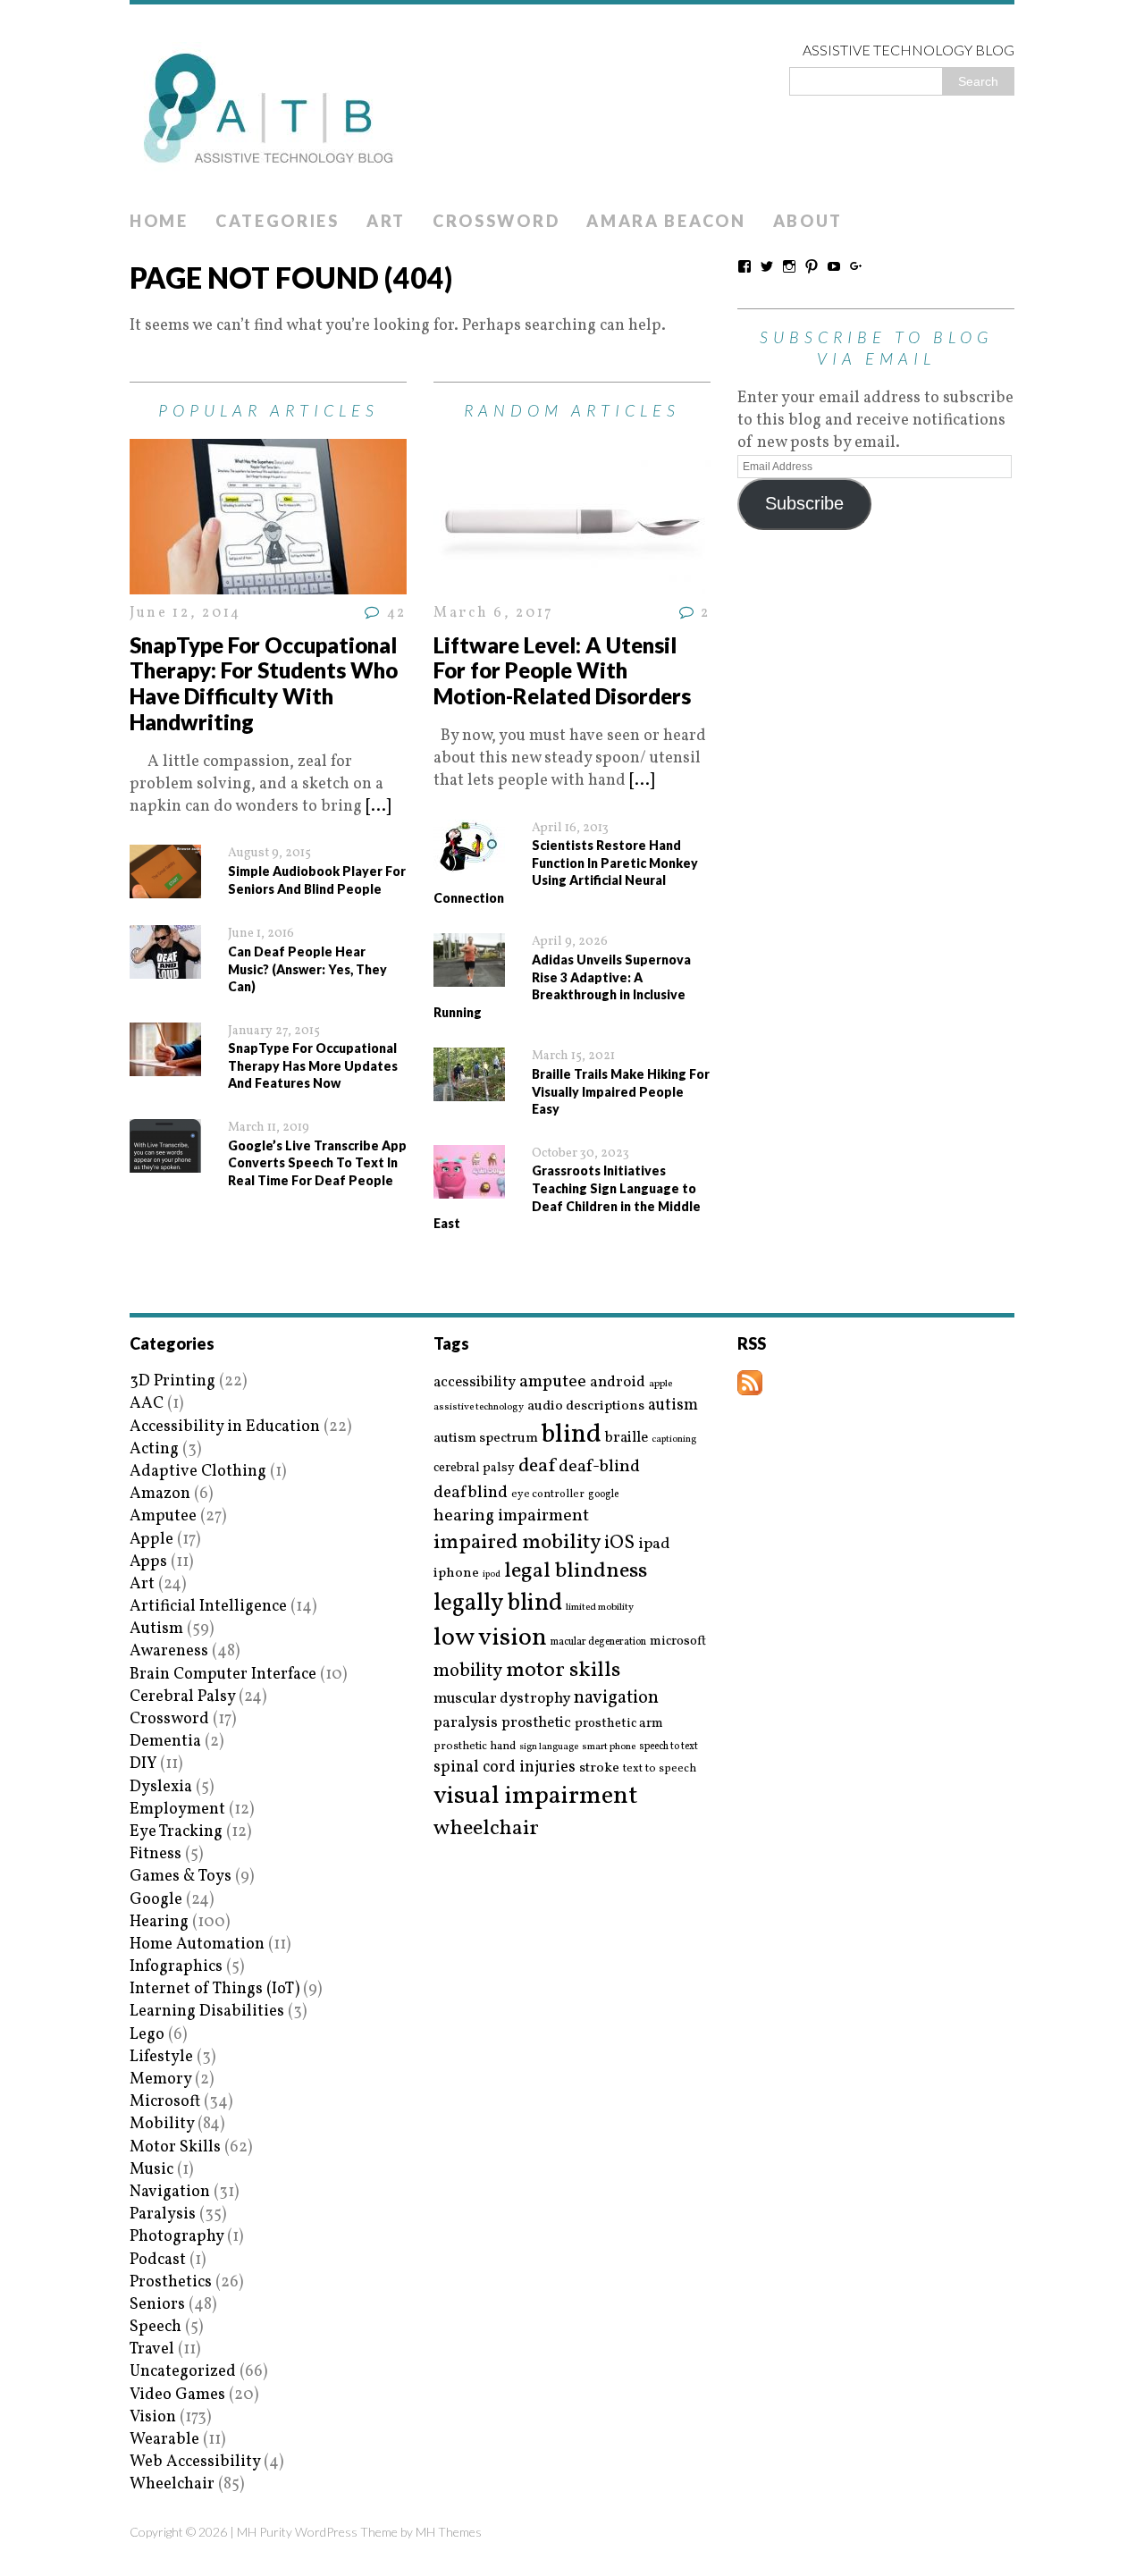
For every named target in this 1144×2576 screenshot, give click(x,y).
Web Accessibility (195, 2462)
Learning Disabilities (207, 2012)
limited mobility (600, 1608)
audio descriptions (586, 1406)
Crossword (496, 221)
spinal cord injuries (505, 1768)
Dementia (165, 1742)
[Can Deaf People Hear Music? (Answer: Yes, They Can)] (165, 968)
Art (386, 221)
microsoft (678, 1642)
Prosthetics (171, 2282)
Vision (153, 2417)
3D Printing (172, 1381)
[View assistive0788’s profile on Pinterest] (812, 266)
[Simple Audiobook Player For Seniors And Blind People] (165, 887)
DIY (143, 1764)
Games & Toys (181, 1877)
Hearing (159, 1922)
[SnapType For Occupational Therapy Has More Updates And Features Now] (165, 1065)
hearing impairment (511, 1516)
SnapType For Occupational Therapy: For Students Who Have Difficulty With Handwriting (264, 683)
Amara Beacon (666, 221)
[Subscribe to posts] (750, 1384)
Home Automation (197, 1945)
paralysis (466, 1723)
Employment (177, 1810)
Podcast (158, 2260)
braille (627, 1438)
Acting (154, 1449)
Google (156, 1900)
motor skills (563, 1671)
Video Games (177, 2395)
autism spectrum (486, 1438)
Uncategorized (183, 2372)
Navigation (170, 2192)
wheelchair (486, 1829)
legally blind (498, 1604)
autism (673, 1406)
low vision (490, 1639)
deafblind (471, 1493)
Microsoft (165, 2102)
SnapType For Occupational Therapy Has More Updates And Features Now (313, 1065)
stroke (599, 1768)
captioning (674, 1440)
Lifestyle (161, 2057)
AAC (147, 1404)
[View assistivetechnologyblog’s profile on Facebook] (744, 266)
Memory (160, 2079)
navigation (616, 1698)
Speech (156, 2327)
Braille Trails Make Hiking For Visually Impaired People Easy (621, 1091)
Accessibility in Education (225, 1427)
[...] (378, 807)
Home (159, 221)
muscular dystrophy (502, 1699)
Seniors (157, 2305)
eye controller (548, 1494)
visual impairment (536, 1796)
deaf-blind (599, 1467)
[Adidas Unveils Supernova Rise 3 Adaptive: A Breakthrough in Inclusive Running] (469, 976)
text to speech (660, 1769)
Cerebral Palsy (182, 1697)
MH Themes (449, 2532)
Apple (151, 1540)
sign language (549, 1747)
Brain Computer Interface (223, 1675)
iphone (456, 1573)
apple (660, 1384)
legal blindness (576, 1572)
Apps (148, 1562)
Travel (152, 2349)
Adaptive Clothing (198, 1472)
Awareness (169, 1651)
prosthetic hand (475, 1747)
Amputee (163, 1516)
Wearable (164, 2440)
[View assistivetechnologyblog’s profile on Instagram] (789, 266)
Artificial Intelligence (208, 1607)
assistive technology (479, 1407)
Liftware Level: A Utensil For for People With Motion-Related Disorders (562, 671)
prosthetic (536, 1723)
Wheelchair (172, 2484)
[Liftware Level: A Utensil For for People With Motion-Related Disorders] (572, 583)
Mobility (162, 2124)
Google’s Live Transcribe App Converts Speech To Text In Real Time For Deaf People (317, 1163)
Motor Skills (175, 2147)
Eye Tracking (176, 1832)
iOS (619, 1544)
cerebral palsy (474, 1468)
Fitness (156, 1854)
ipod (492, 1575)
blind (572, 1435)
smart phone (609, 1747)
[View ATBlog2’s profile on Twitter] (767, 266)
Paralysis (163, 2214)
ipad (654, 1545)
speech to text (669, 1747)
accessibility (475, 1382)
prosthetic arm (619, 1724)
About (808, 221)
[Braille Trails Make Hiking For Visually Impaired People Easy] (469, 1090)
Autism (156, 1629)
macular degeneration (598, 1642)
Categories (278, 221)
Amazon (160, 1494)
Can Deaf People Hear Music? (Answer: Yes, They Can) (307, 969)
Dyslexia (161, 1787)
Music (151, 2170)
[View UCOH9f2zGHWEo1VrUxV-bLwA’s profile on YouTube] (834, 266)
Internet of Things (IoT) (214, 1989)
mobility (468, 1671)
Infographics (176, 1967)
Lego (147, 2035)
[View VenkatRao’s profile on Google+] (856, 266)
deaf (537, 1467)
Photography (177, 2237)
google (603, 1494)
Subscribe (804, 503)
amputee (553, 1382)
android (618, 1383)
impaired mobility (517, 1543)
